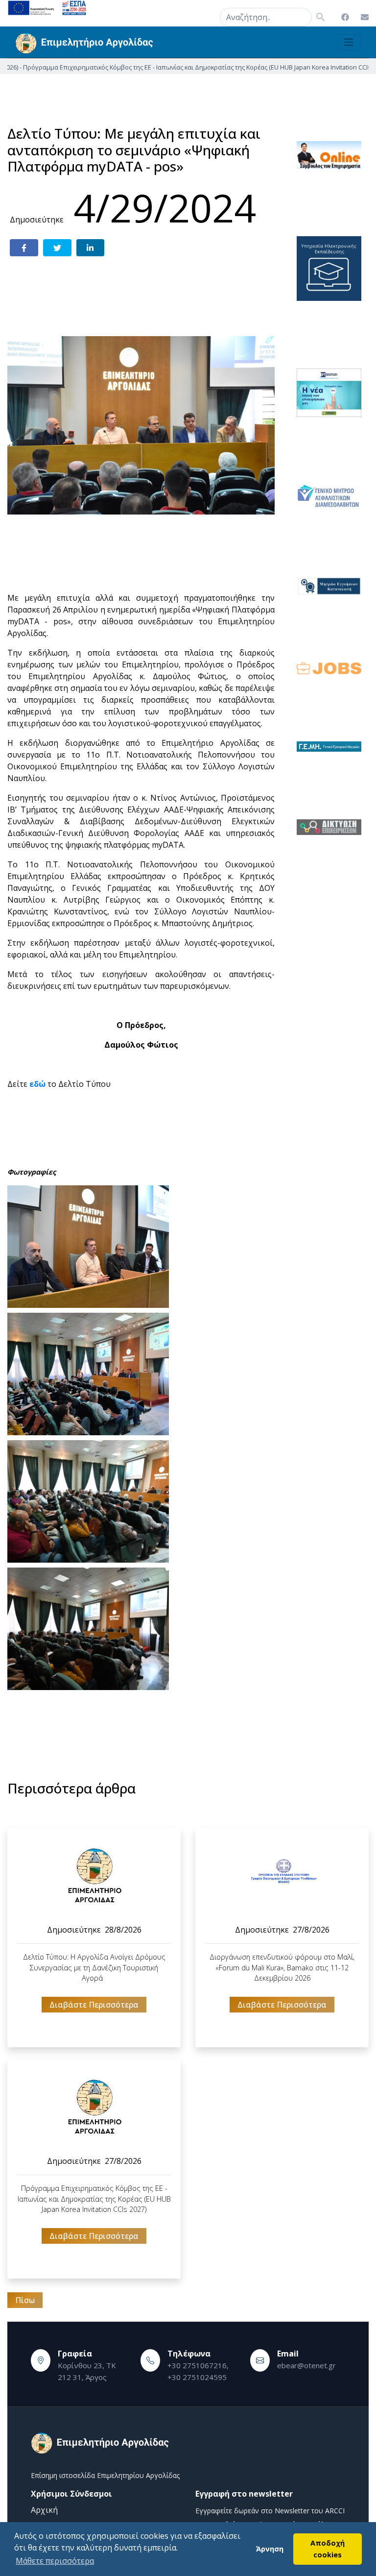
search (208, 15)
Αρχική (44, 2510)
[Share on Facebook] (24, 248)
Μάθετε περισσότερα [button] (55, 2561)
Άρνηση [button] (270, 2549)
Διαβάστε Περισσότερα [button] (94, 2005)
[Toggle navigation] (349, 42)
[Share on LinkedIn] (91, 248)
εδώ (37, 1084)
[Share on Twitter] (57, 248)
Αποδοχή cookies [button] (328, 2549)
